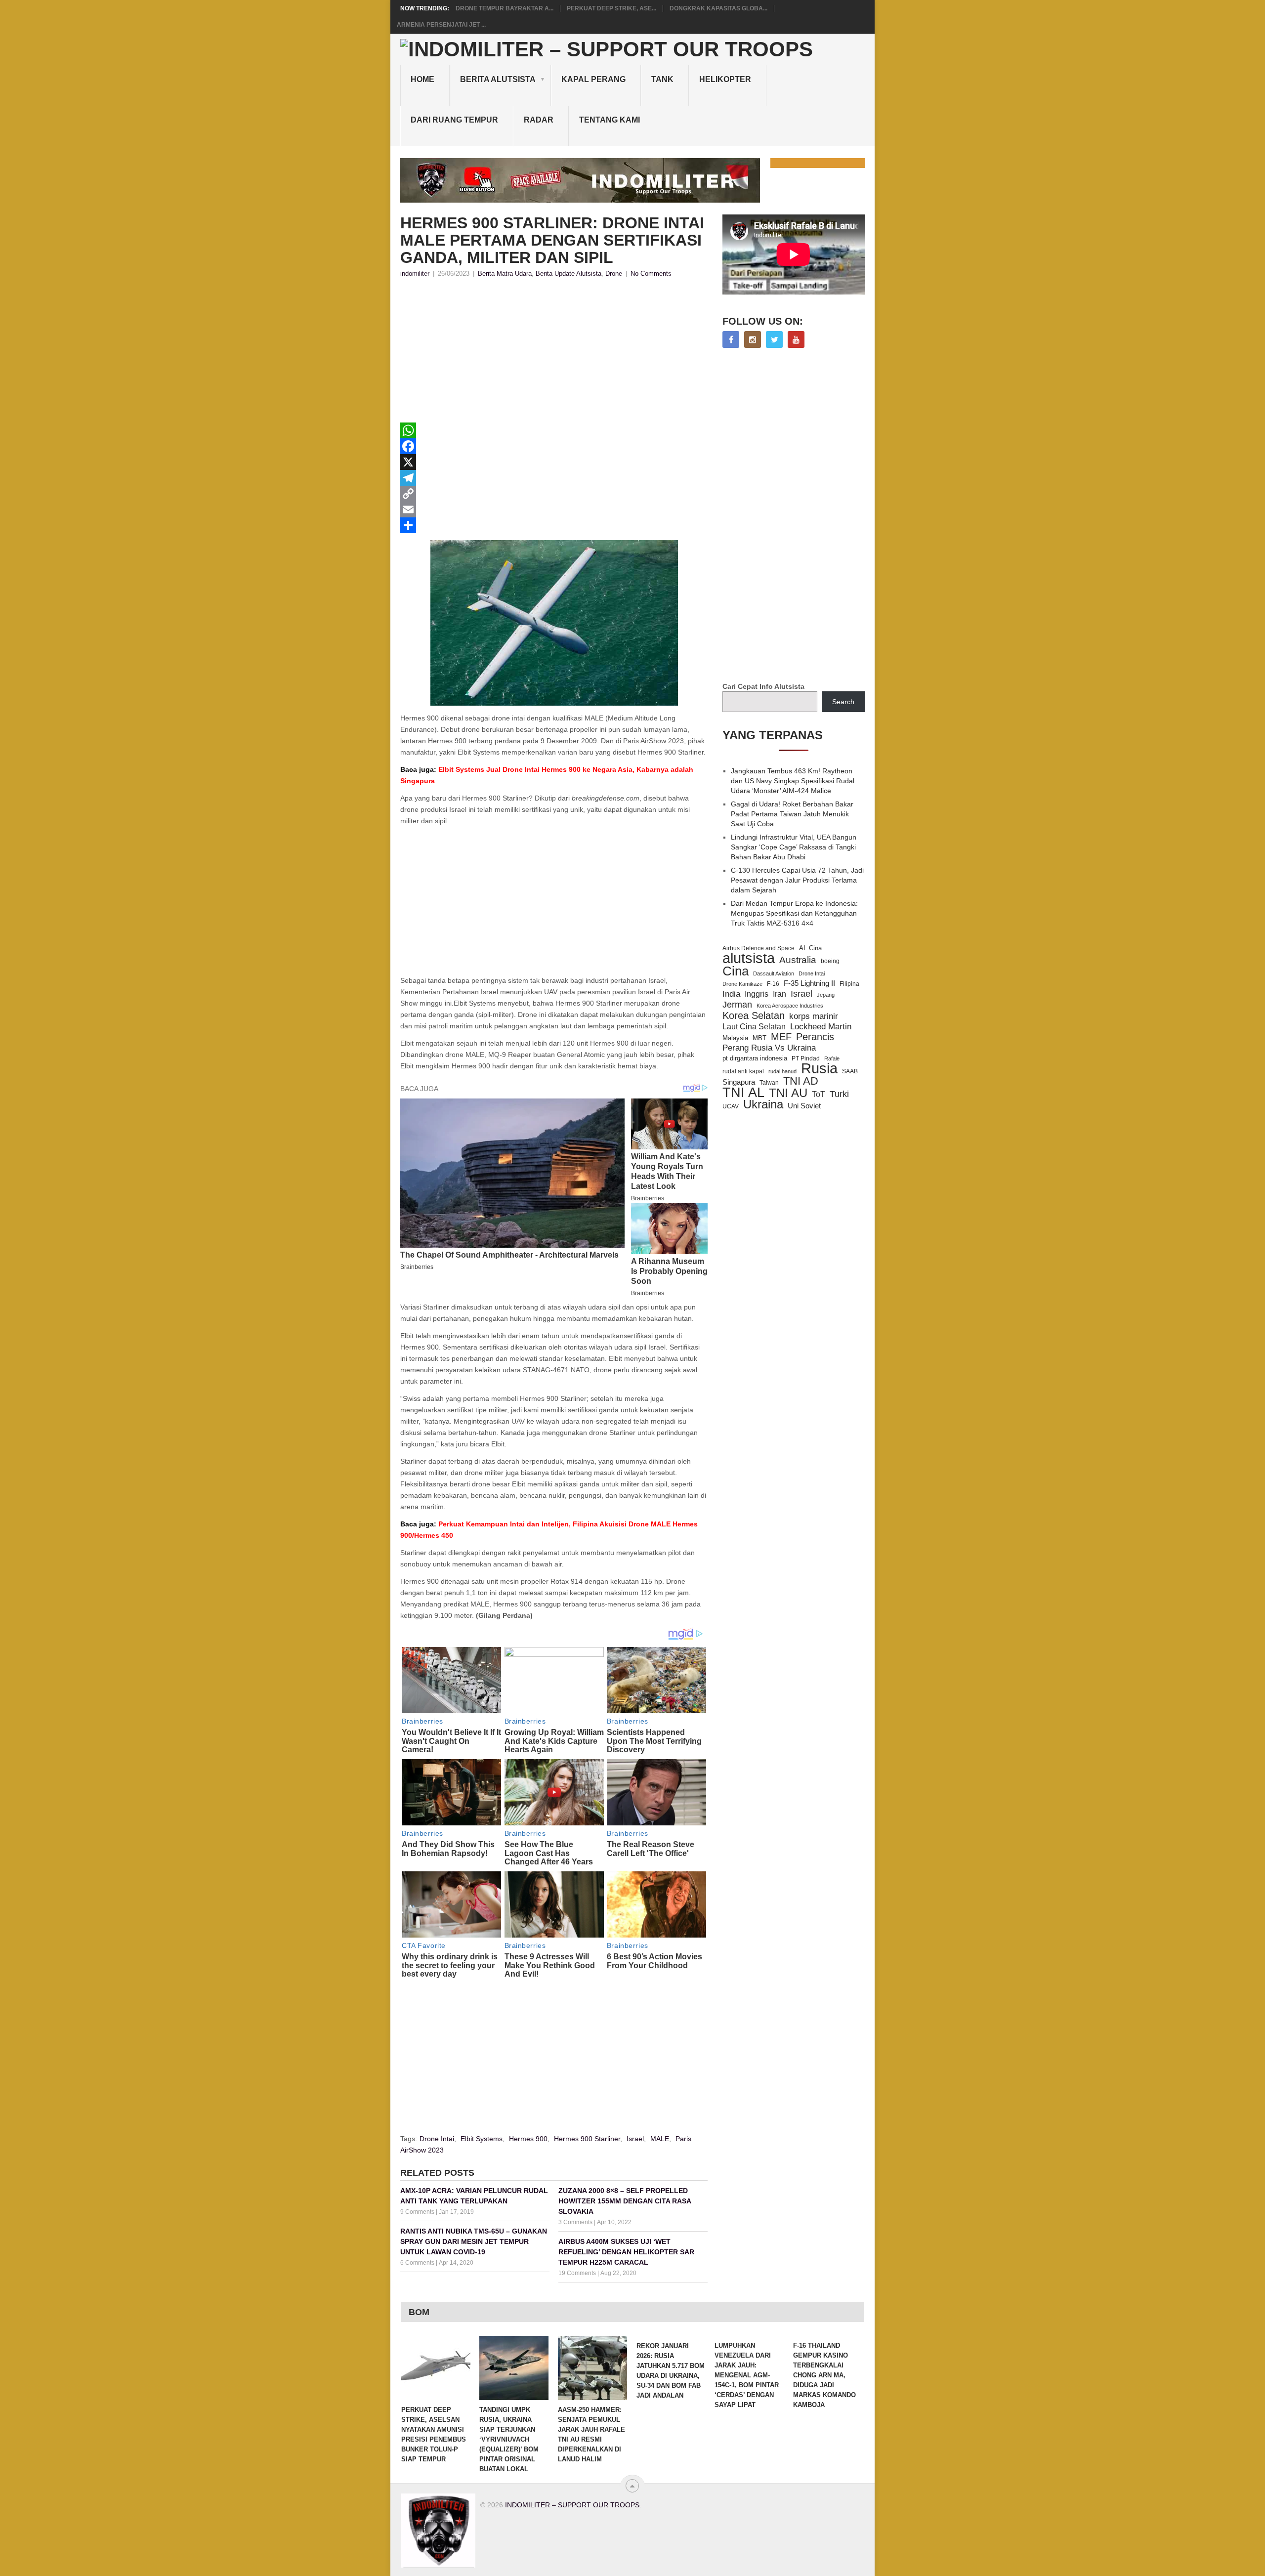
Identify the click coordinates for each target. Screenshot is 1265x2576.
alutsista (749, 958)
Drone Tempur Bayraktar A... (505, 8)
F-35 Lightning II (809, 983)
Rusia (819, 1068)
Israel (635, 2139)
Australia (798, 960)
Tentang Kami (610, 120)
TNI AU (788, 1093)
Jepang (826, 995)
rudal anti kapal (743, 1071)
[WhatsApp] (554, 430)
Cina (736, 971)
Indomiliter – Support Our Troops (572, 2505)
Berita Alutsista (498, 79)
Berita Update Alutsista (569, 274)
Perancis (815, 1037)
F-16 (773, 984)
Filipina (849, 984)
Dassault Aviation (774, 973)
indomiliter (415, 274)
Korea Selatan (754, 1015)
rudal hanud (782, 1071)
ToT (819, 1094)
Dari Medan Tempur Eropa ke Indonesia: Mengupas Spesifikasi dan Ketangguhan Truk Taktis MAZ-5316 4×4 (794, 913)
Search (843, 702)
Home (422, 79)
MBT (759, 1038)
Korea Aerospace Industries (790, 1006)
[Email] (554, 509)
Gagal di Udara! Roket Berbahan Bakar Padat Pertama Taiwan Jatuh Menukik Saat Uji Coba (792, 814)
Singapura (739, 1082)
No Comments (651, 274)
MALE (660, 2139)
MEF (781, 1037)
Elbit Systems (482, 2139)
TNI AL (743, 1093)
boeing (830, 961)
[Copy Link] (554, 494)
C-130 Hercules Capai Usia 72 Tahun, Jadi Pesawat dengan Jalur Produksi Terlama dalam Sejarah (797, 880)
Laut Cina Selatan (754, 1027)
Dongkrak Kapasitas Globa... (718, 8)
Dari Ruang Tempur (454, 120)
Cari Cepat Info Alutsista (763, 686)
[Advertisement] (554, 353)
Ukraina (763, 1104)
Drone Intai (437, 2139)
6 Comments (417, 2263)
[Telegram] (554, 478)
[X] (554, 462)
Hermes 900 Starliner (587, 2139)
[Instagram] (753, 339)
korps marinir (814, 1016)
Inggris (757, 994)
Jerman (737, 1005)
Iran (780, 994)
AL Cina (810, 948)
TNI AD (801, 1081)
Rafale (832, 1058)
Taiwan (769, 1083)
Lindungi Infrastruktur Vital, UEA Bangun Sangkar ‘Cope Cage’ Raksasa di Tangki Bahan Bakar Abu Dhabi (794, 847)
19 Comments (577, 2273)
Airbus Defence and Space (759, 948)
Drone (614, 274)
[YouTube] (796, 339)
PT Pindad (806, 1058)
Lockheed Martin (821, 1026)
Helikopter (725, 79)
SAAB (850, 1071)
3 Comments (575, 2222)
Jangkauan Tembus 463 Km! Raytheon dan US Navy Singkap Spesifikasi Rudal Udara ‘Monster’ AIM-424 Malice (793, 781)
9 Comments (417, 2212)
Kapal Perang (593, 79)
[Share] (554, 525)
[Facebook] (554, 446)
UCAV (731, 1106)
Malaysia (735, 1038)
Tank (662, 79)
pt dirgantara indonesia (755, 1058)
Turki (839, 1094)
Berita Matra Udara (505, 274)
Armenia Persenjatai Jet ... (441, 25)
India (731, 994)
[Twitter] (774, 339)
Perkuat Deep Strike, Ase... (611, 8)
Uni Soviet (804, 1106)
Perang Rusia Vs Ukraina (769, 1048)
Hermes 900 (528, 2139)
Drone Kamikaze (742, 984)
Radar (539, 120)
